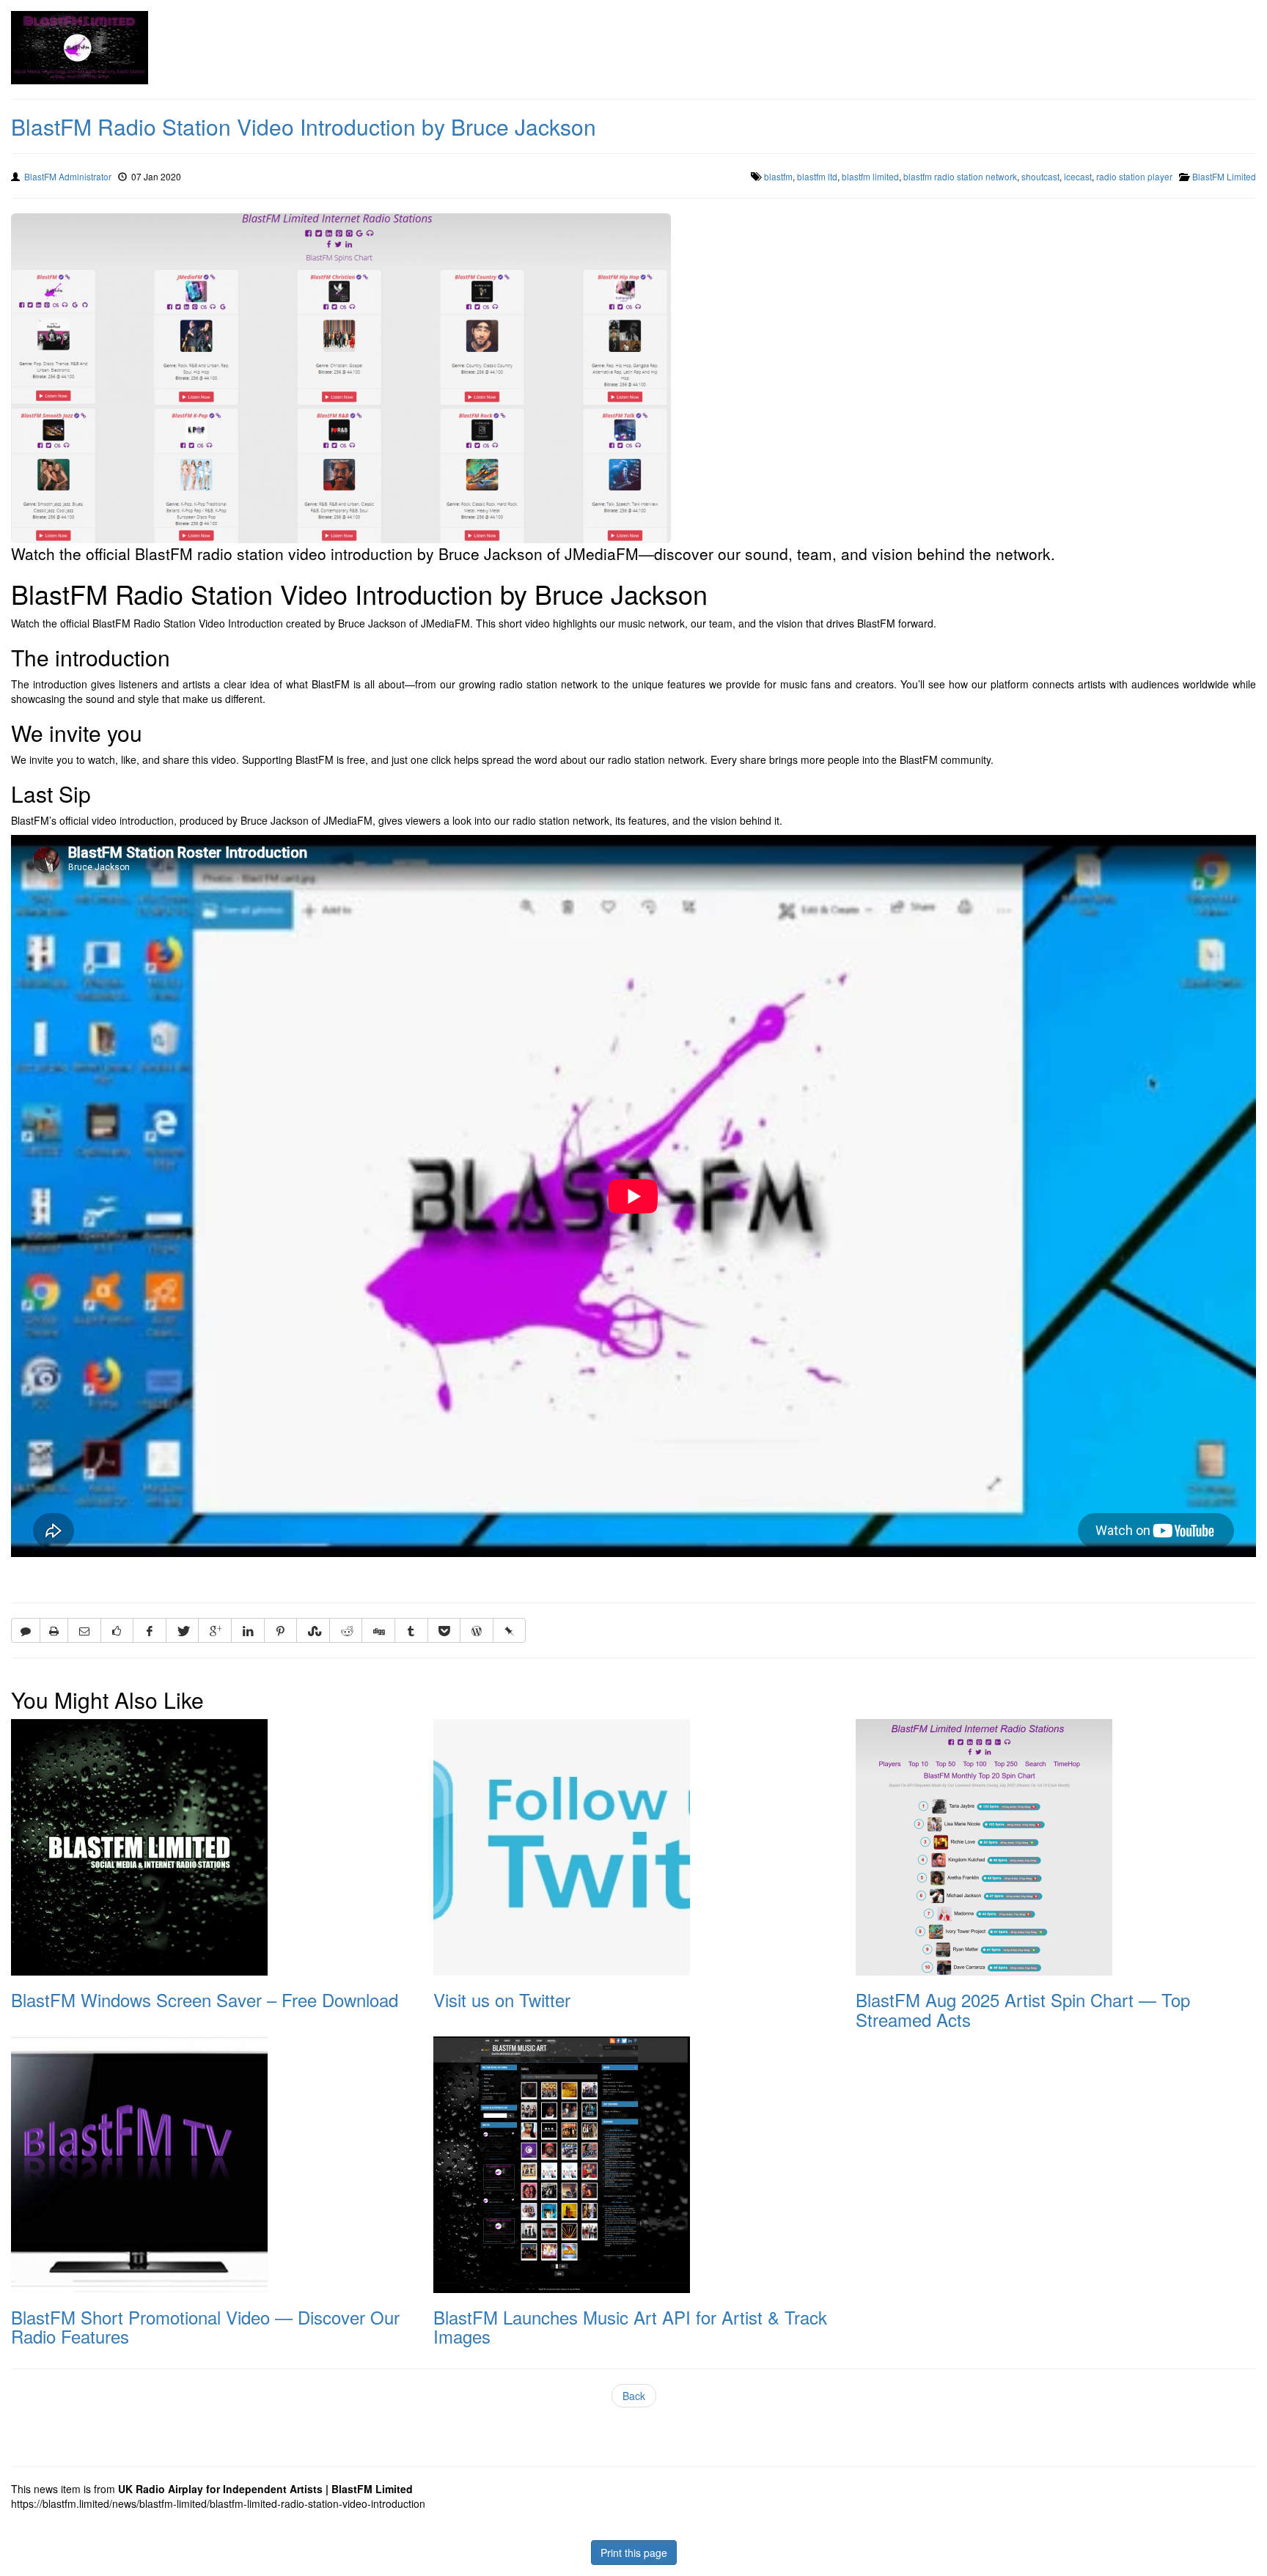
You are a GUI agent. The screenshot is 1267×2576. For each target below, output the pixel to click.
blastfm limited (870, 176)
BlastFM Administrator (68, 176)
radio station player (1134, 176)
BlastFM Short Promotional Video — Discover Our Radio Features (205, 2326)
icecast (1078, 176)
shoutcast (1040, 176)
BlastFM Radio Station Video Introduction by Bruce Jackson (304, 126)
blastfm (778, 176)
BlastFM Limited (1224, 176)
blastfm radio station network (960, 176)
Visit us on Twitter (502, 1999)
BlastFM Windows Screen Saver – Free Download (205, 1999)
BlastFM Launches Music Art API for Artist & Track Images (630, 2326)
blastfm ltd (817, 176)
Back (634, 2396)
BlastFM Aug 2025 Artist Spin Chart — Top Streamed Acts (1023, 2009)
